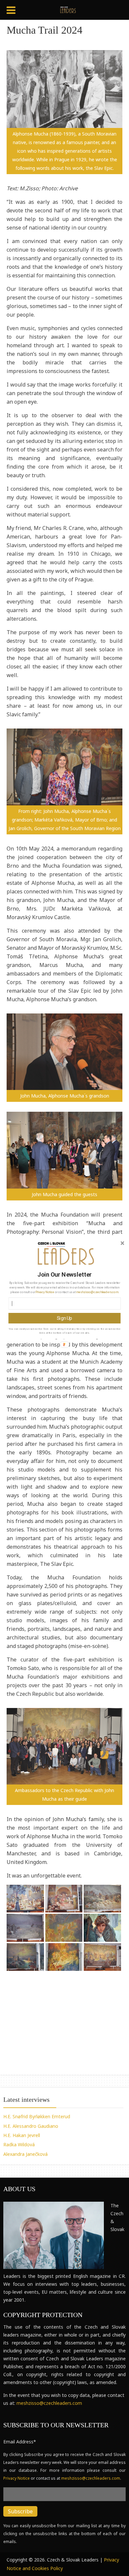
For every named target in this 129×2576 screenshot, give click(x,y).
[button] (65, 1274)
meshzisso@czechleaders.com (97, 1292)
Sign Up (64, 1318)
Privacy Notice (45, 1292)
